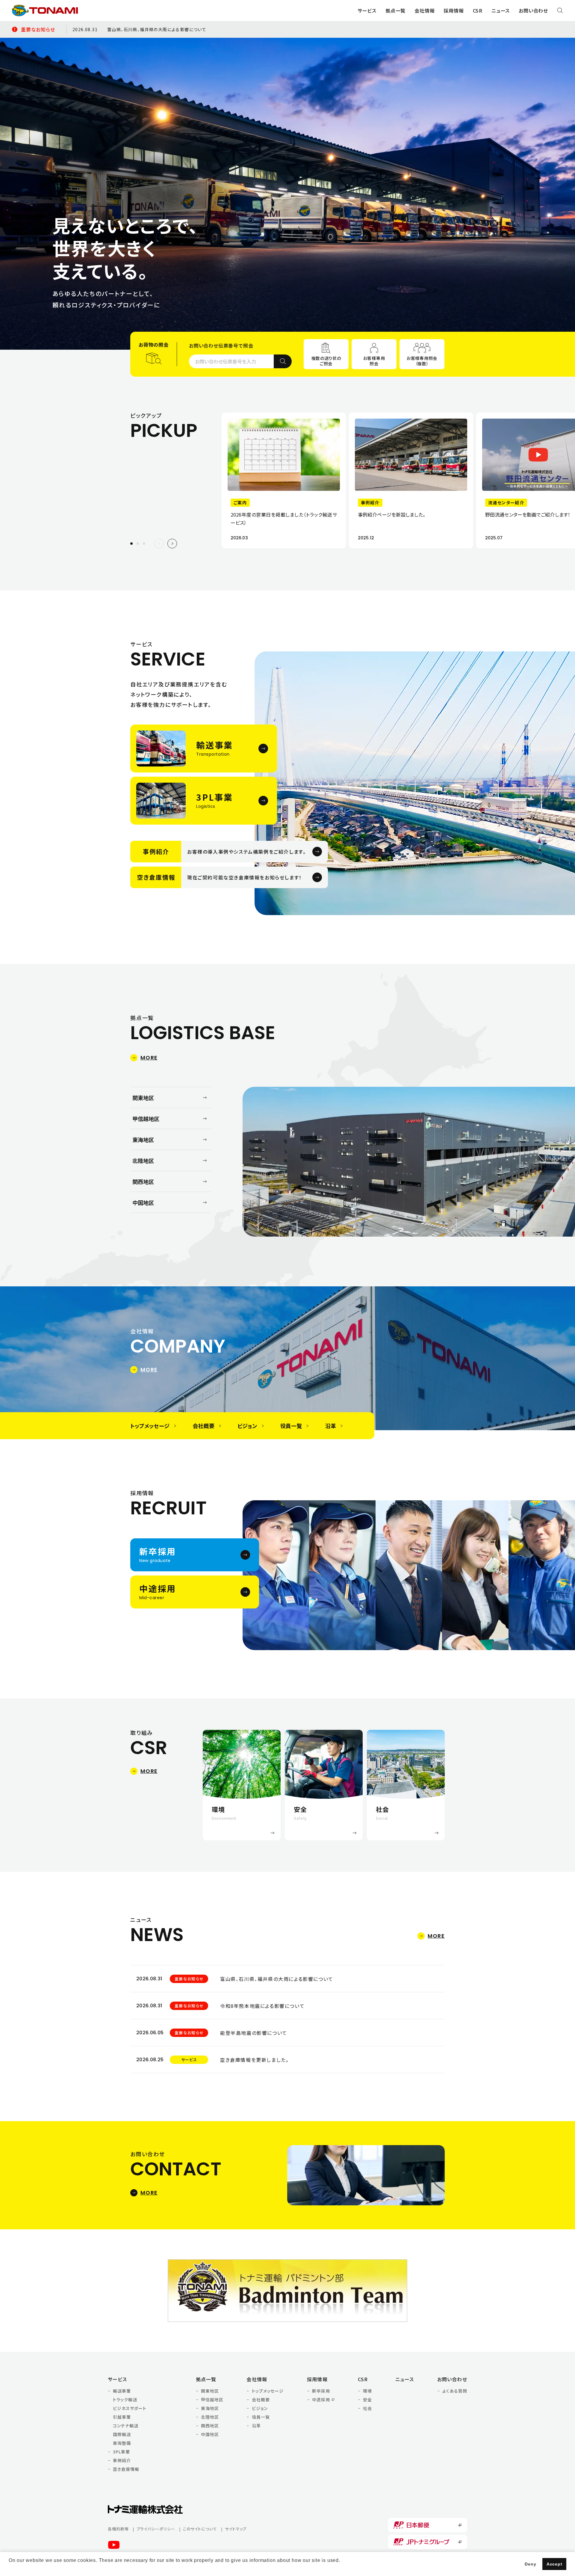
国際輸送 (122, 2434)
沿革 (256, 2426)
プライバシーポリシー (156, 2529)
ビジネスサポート (130, 2408)
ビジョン (260, 2408)
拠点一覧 (206, 2379)
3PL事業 (121, 2452)
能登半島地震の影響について (254, 2033)
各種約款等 (118, 2529)
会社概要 (261, 2400)
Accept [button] (554, 2564)
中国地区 (210, 2434)
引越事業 (122, 2417)
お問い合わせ (533, 10)
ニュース (501, 10)
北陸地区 (210, 2417)
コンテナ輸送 (126, 2426)
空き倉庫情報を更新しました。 (254, 2060)
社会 (367, 2408)
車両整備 (122, 2443)
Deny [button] (530, 2564)
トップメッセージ (268, 2391)
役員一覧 (261, 2417)
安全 (367, 2400)
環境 (367, 2391)
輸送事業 (122, 2391)
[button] (138, 544)
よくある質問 (455, 2391)
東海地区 (210, 2408)
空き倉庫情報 (126, 2469)
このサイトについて (200, 2529)
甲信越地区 (212, 2400)
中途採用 (321, 2400)
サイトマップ (236, 2529)
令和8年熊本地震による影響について (262, 2006)
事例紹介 (122, 2460)
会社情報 (257, 2379)
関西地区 (210, 2426)
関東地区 (210, 2391)
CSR (363, 2379)
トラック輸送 (125, 2400)
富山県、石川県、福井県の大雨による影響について (157, 29)
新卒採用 (321, 2391)
